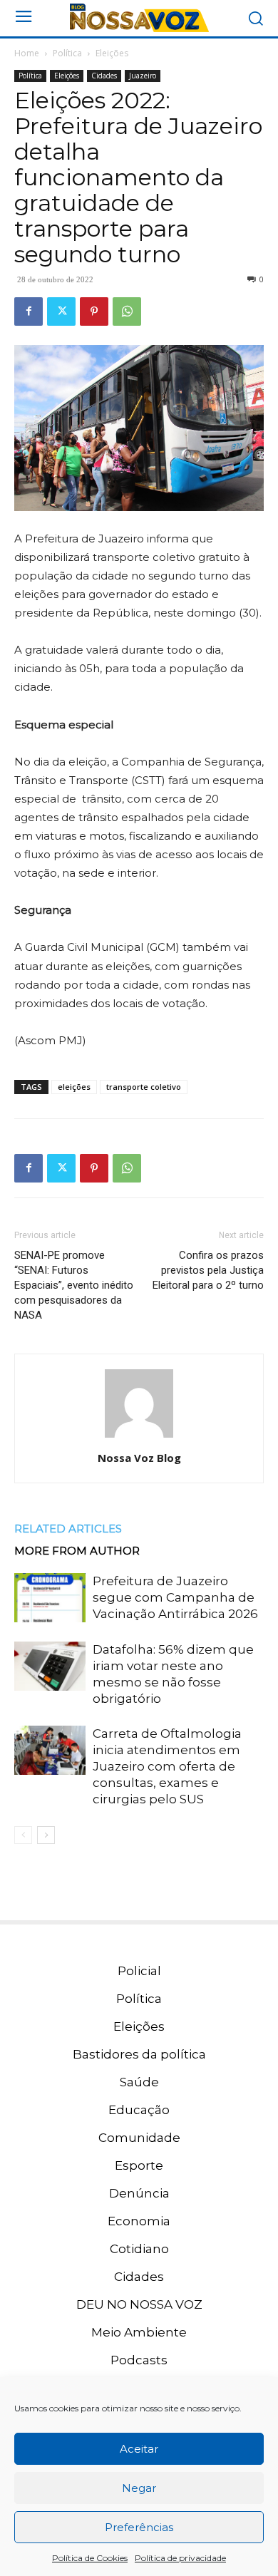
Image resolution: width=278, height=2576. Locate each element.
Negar (139, 2488)
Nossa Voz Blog (139, 1458)
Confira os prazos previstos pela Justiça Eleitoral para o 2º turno (208, 1270)
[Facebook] (29, 311)
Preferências (139, 2527)
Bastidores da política (139, 2054)
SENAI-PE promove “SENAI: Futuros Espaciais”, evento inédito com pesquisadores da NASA (74, 1285)
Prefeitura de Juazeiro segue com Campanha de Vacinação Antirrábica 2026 (175, 1597)
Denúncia (139, 2193)
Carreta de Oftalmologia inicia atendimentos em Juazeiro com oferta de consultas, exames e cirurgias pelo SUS (167, 1766)
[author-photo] (139, 1438)
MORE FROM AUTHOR (77, 1551)
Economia (139, 2221)
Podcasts (139, 2360)
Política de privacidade (180, 2558)
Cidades (104, 76)
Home (27, 53)
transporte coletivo (144, 1087)
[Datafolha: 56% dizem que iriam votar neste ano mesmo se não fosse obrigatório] (50, 1666)
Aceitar (139, 2449)
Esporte (139, 2165)
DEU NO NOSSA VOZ (139, 2304)
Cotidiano (139, 2249)
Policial (139, 1971)
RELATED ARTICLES (68, 1529)
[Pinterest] (94, 311)
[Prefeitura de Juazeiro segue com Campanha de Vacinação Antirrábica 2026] (50, 1598)
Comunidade (139, 2138)
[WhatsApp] (127, 311)
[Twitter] (61, 311)
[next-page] (46, 1835)
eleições (74, 1087)
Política (67, 53)
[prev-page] (23, 1835)
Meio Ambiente (139, 2332)
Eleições (112, 53)
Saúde (139, 2082)
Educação (139, 2110)
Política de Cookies (90, 2558)
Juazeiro (143, 76)
